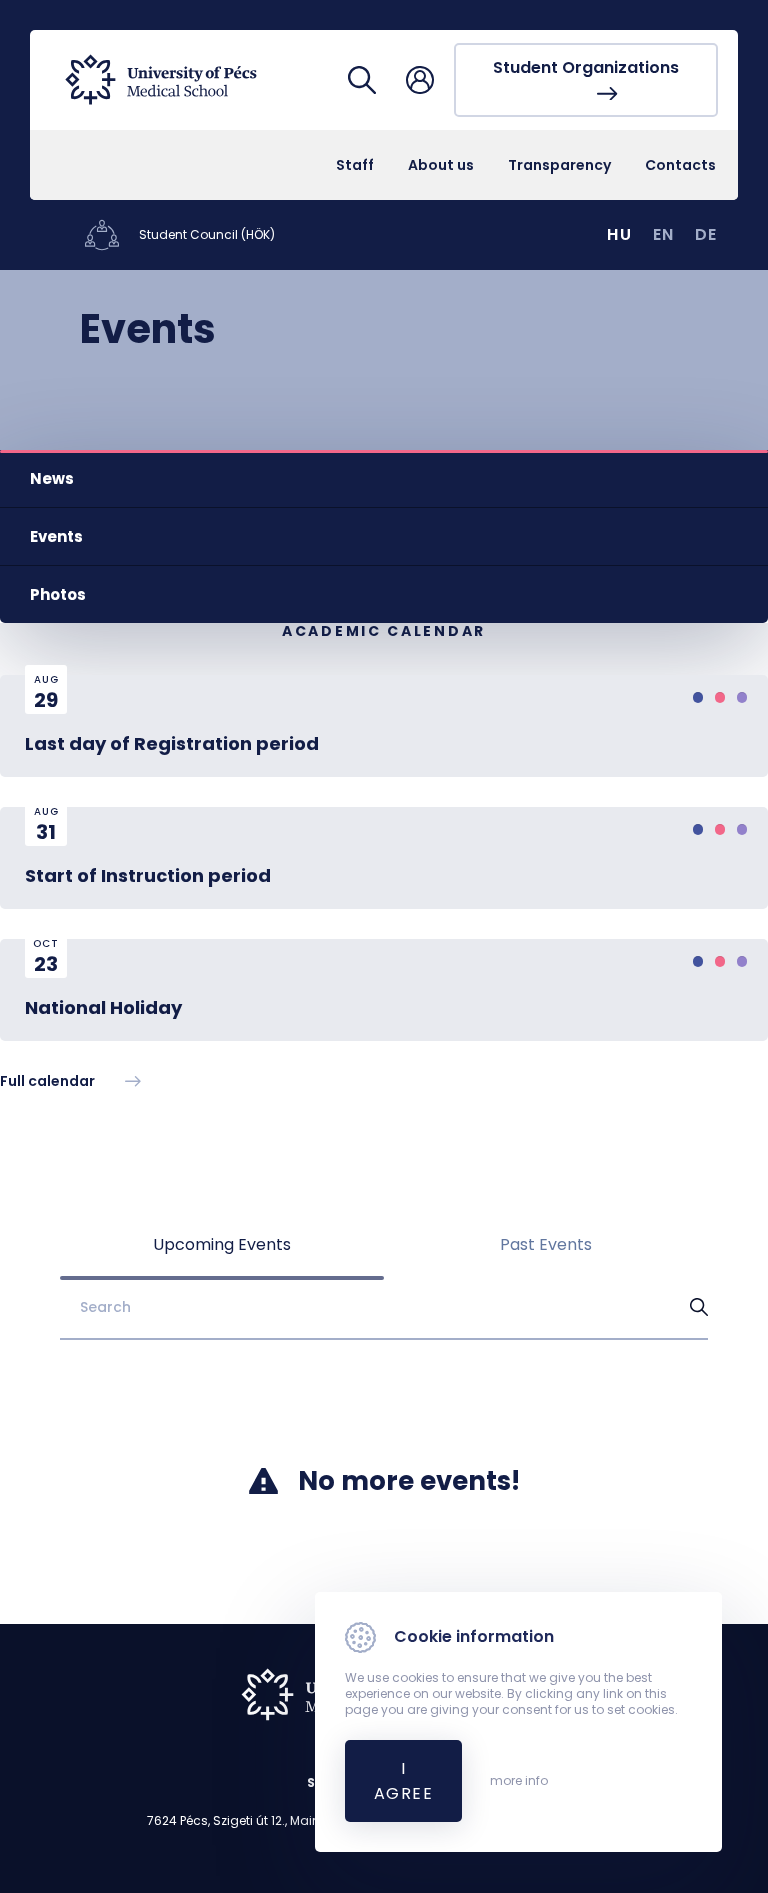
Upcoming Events (222, 1244)
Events (56, 536)
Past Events (546, 1244)
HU (619, 234)
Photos (58, 594)
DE (706, 234)
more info (519, 1781)
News (52, 478)
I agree (403, 1781)
